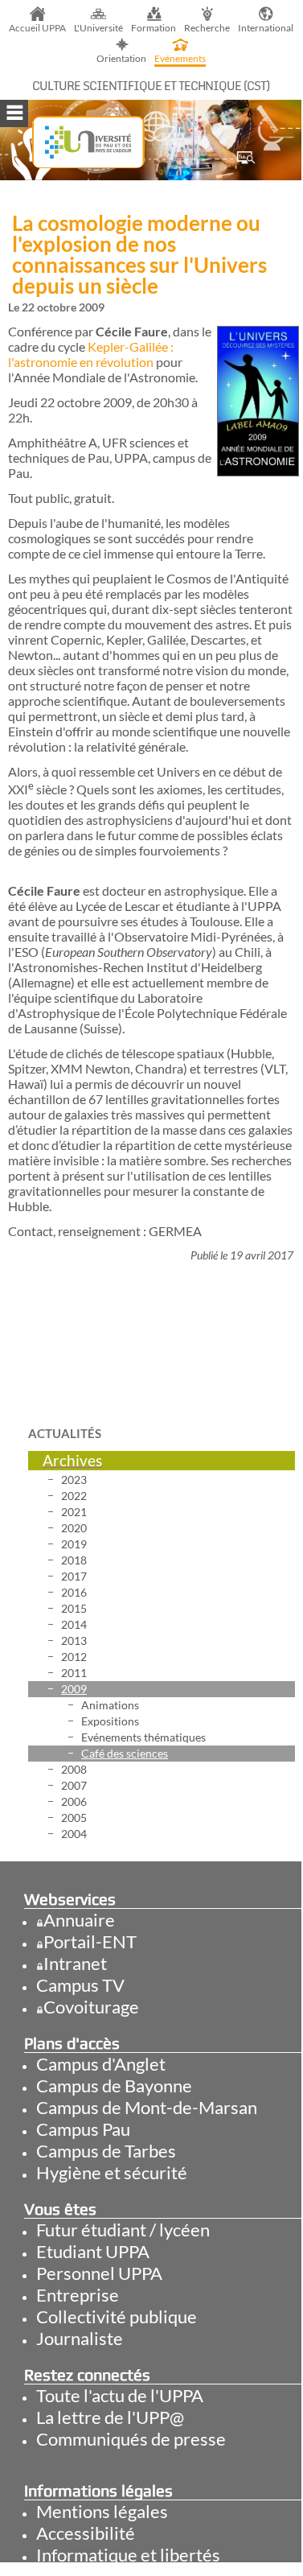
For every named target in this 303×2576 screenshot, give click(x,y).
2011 (74, 1673)
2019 (74, 1544)
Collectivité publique (117, 2316)
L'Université (98, 28)
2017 (74, 1576)
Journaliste (80, 2338)
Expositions (110, 1721)
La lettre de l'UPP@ (110, 2417)
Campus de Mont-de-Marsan (147, 2107)
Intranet (75, 1963)
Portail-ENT (90, 1941)
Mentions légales (102, 2511)
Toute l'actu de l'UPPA (120, 2395)
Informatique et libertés (128, 2555)
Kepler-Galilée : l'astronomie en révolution (91, 354)
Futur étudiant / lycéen (123, 2230)
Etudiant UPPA (93, 2251)
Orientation (121, 58)
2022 (74, 1496)
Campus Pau (83, 2129)
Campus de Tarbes (106, 2151)
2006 (74, 1801)
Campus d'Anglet (101, 2064)
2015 (74, 1608)
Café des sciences (125, 1753)
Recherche (207, 28)
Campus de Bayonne (114, 2086)
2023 (74, 1480)
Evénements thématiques (143, 1737)
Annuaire (79, 1920)
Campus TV (80, 1985)
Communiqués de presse (131, 2439)
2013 (74, 1640)
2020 (74, 1528)
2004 (74, 1834)
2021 (74, 1512)
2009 (74, 1689)
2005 (74, 1818)
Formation (154, 28)
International (266, 28)
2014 (74, 1624)
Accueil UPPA (37, 28)
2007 (74, 1785)
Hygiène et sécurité (112, 2172)
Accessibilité (86, 2533)
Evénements (180, 58)
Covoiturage (91, 2007)
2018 (74, 1560)
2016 (74, 1592)
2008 (74, 1769)
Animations (110, 1705)
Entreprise (78, 2295)
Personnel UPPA (99, 2273)
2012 (74, 1657)
